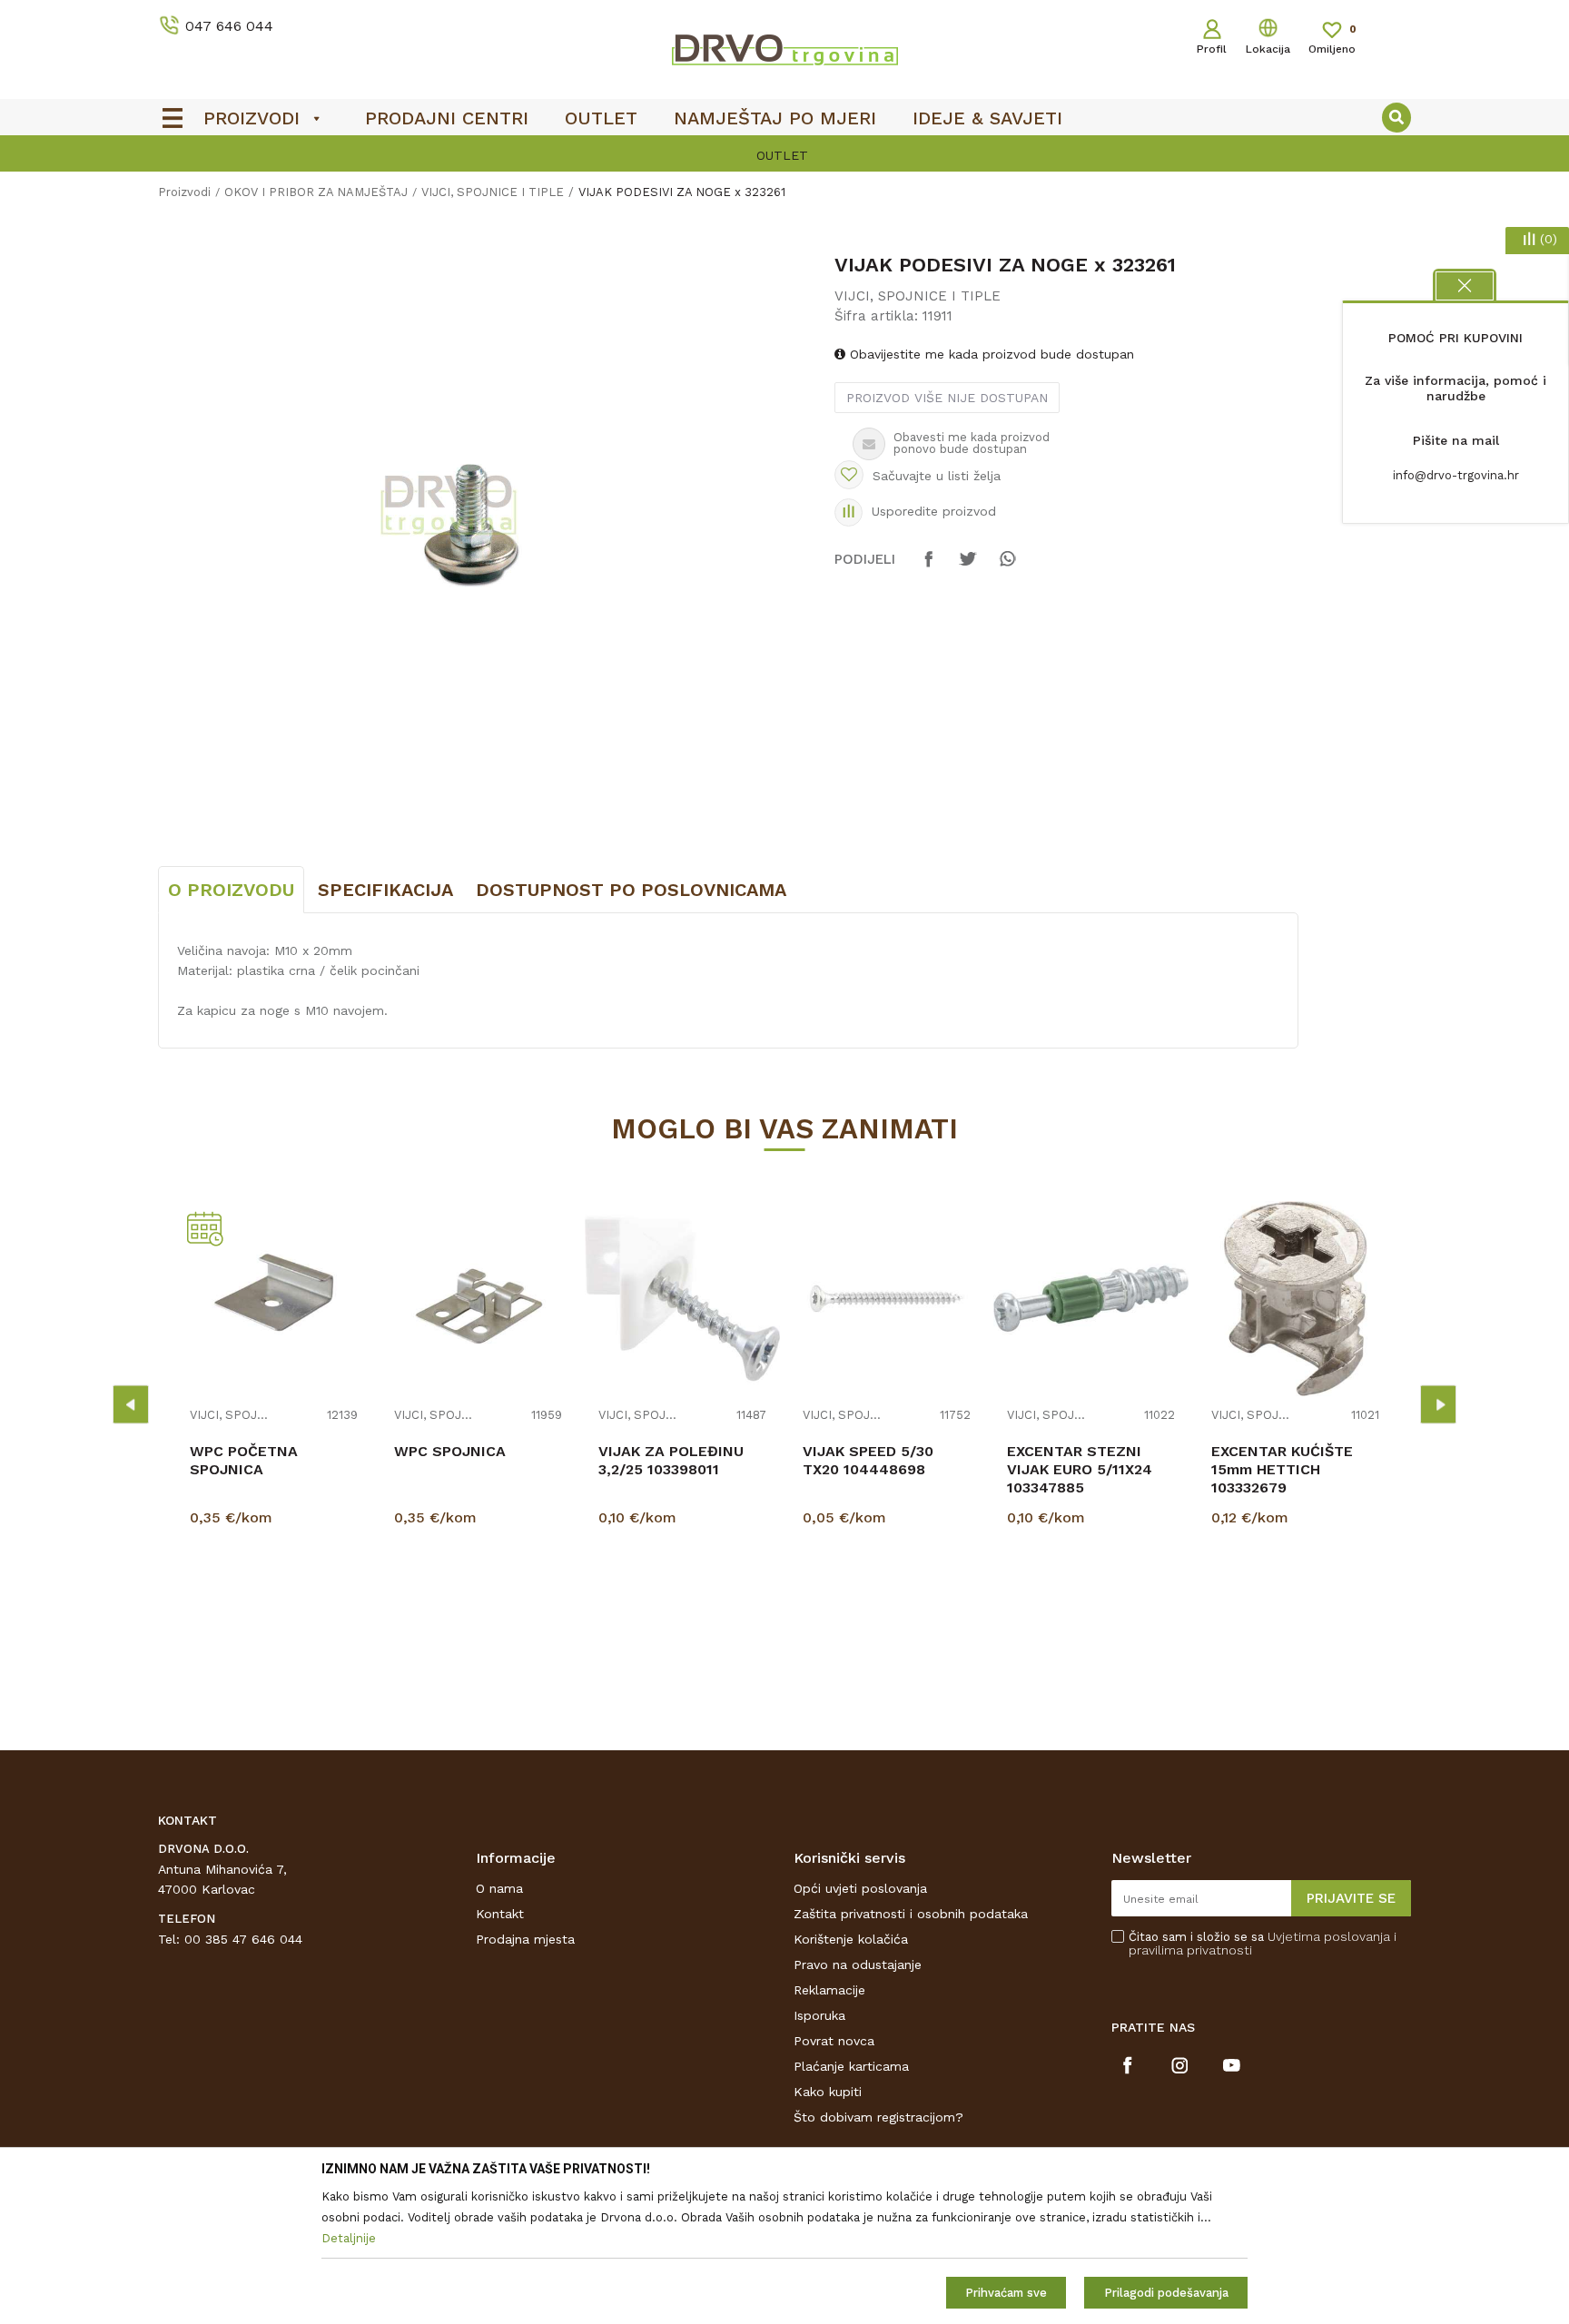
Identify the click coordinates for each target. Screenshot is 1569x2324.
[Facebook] (929, 567)
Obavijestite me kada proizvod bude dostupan (990, 354)
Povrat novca (834, 2041)
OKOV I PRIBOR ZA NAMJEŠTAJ (316, 192)
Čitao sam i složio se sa (1263, 1944)
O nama (499, 1888)
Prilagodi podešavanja (1166, 2293)
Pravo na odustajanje (858, 1965)
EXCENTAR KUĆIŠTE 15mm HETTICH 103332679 (1282, 1469)
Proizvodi (184, 192)
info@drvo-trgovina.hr (1456, 475)
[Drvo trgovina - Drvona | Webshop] (784, 49)
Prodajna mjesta (525, 1939)
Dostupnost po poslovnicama (631, 890)
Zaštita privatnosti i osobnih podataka (911, 1914)
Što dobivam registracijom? (878, 2117)
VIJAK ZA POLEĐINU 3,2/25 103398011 (671, 1460)
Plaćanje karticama (851, 2066)
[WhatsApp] (1007, 567)
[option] (784, 155)
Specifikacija (385, 890)
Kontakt (500, 1914)
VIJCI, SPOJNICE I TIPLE (493, 192)
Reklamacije (829, 1990)
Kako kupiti (828, 2092)
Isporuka (819, 2015)
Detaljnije (276, 1610)
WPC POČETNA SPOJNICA (244, 1460)
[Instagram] (1180, 2065)
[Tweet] (968, 567)
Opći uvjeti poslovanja (860, 1888)
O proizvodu (231, 890)
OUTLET (782, 155)
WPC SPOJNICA (450, 1451)
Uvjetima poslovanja (1329, 1936)
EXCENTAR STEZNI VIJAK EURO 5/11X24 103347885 (1080, 1469)
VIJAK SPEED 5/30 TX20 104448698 (868, 1460)
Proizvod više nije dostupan (947, 398)
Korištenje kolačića (851, 1939)
